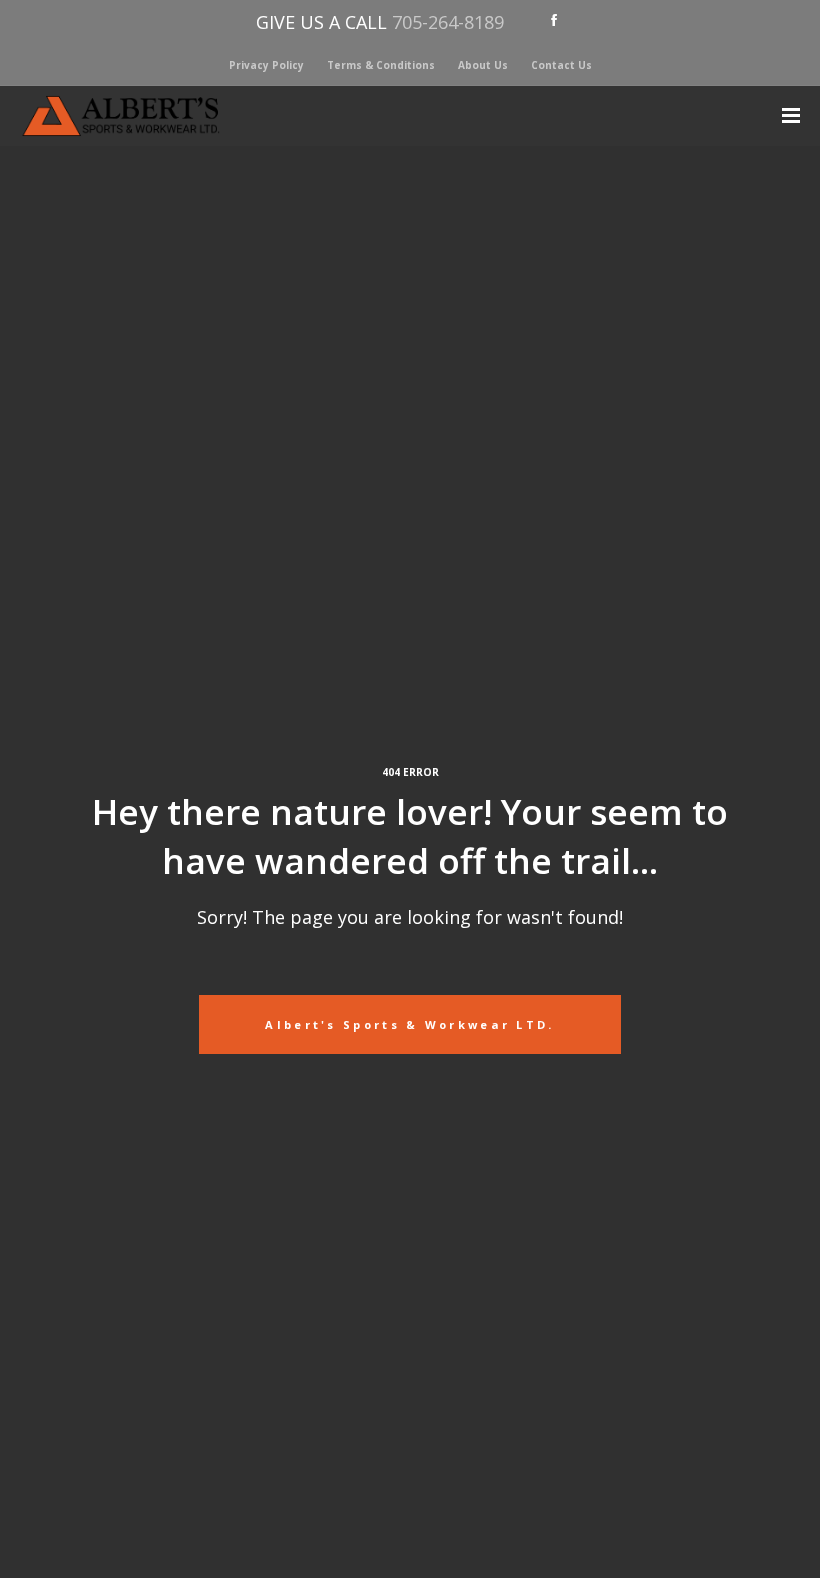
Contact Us (561, 65)
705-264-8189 (448, 22)
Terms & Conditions (381, 65)
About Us (483, 65)
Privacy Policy (266, 65)
